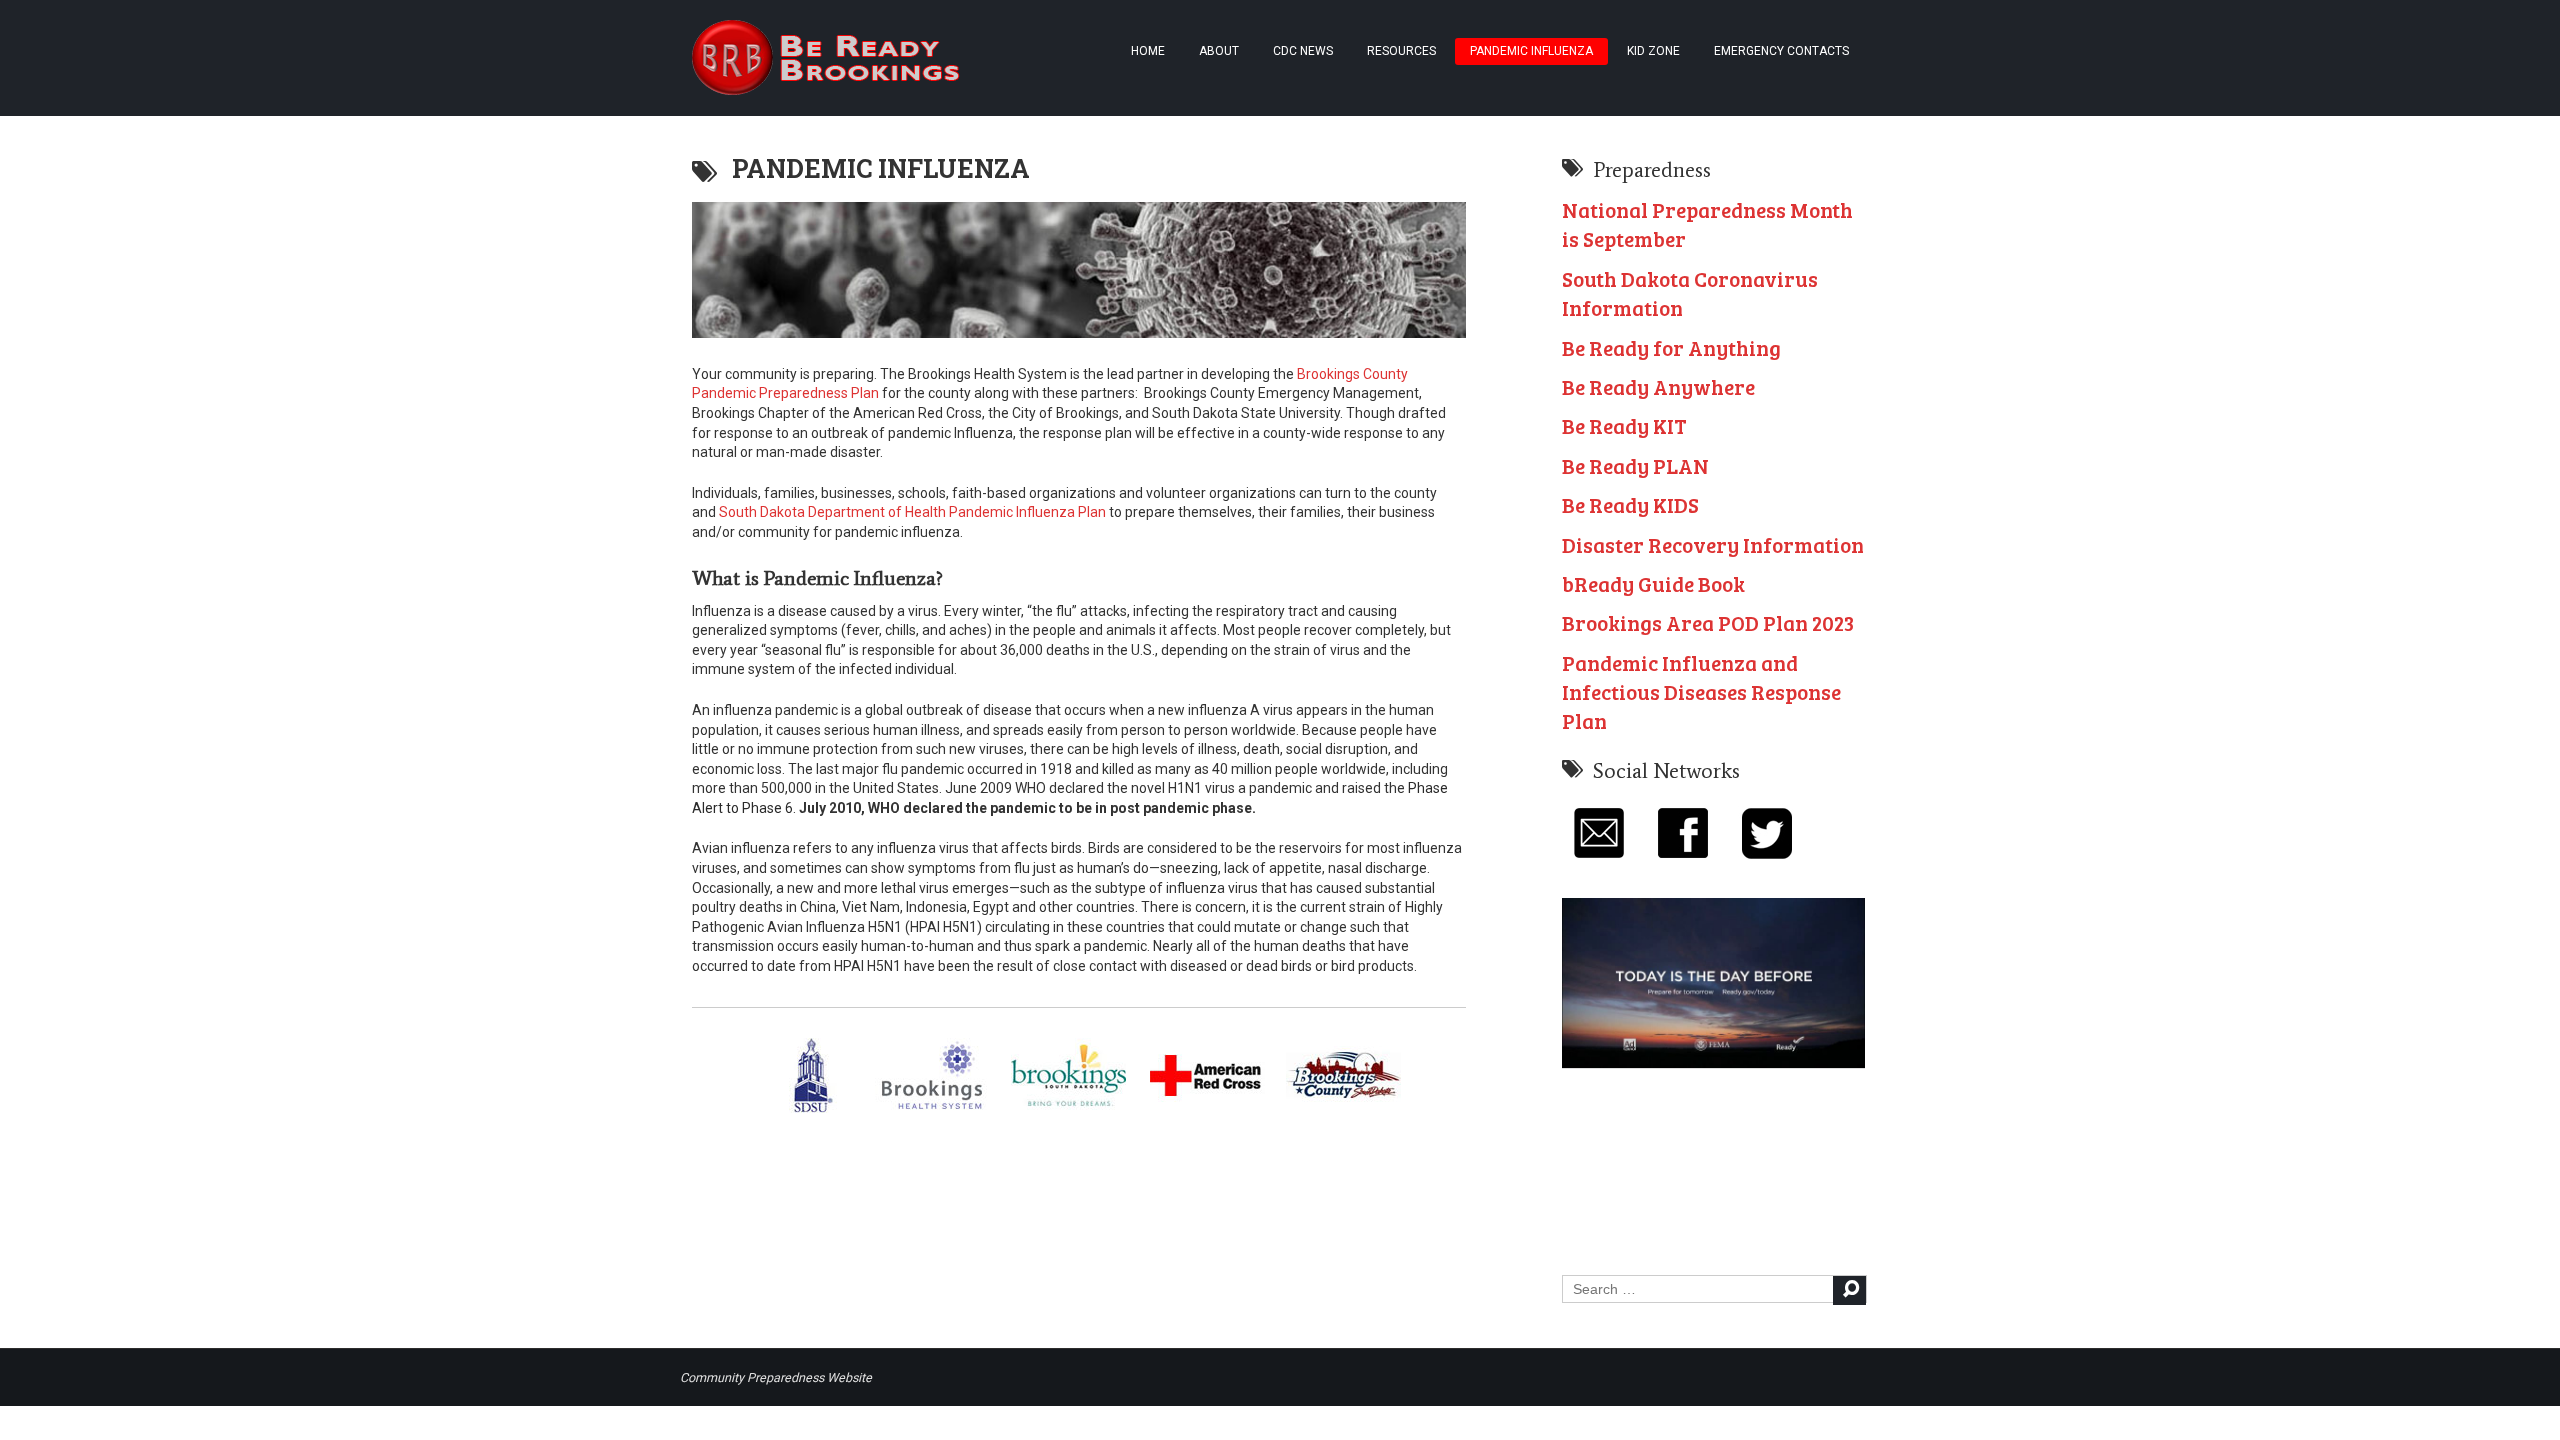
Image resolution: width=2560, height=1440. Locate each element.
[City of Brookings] (1068, 1108)
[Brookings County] (1343, 1108)
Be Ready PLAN (1635, 465)
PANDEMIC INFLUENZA (1531, 51)
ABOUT (1219, 51)
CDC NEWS (1303, 51)
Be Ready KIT (1624, 425)
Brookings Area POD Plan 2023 (1708, 622)
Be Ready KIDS (1630, 504)
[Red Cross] (1207, 1108)
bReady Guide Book (1653, 583)
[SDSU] (814, 1108)
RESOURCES (1401, 51)
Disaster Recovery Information (1713, 544)
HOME (1148, 51)
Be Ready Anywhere (1658, 386)
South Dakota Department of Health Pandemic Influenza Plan (912, 512)
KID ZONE (1653, 51)
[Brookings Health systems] (932, 1108)
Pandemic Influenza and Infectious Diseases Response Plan (1701, 692)
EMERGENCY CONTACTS (1781, 51)
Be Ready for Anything (1671, 347)
